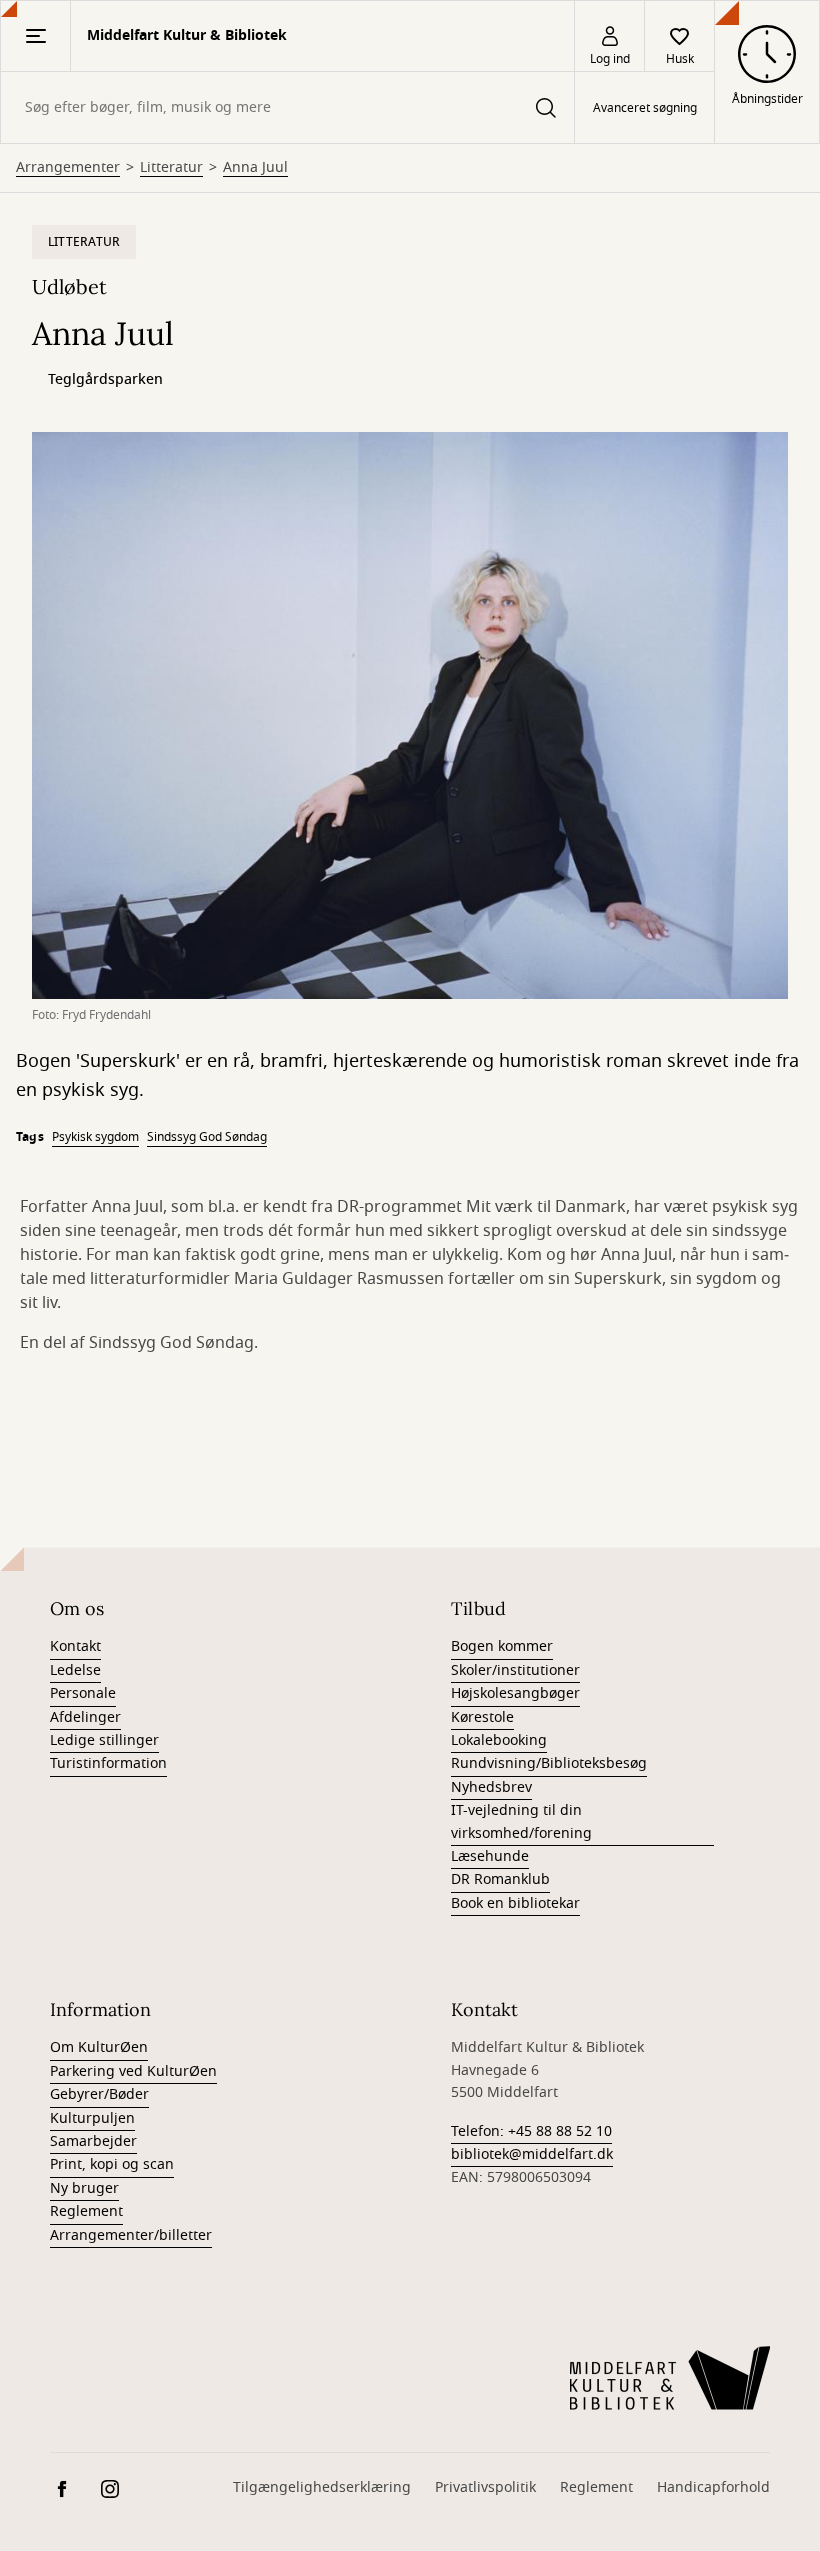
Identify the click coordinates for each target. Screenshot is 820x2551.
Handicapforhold (713, 2487)
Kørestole (482, 1717)
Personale (83, 1693)
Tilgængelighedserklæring (322, 2487)
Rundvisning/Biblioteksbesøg (549, 1763)
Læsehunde (490, 1856)
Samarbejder (93, 2141)
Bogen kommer (502, 1646)
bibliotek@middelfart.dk (532, 2154)
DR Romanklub (500, 1879)
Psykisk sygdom (95, 1137)
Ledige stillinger (104, 1740)
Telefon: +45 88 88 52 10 (531, 2131)
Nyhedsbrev (491, 1787)
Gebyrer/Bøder (99, 2094)
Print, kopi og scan (112, 2164)
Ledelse (75, 1670)
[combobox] (287, 107)
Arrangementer (68, 168)
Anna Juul (255, 168)
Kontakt (75, 1646)
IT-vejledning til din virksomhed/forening (521, 1821)
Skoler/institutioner (515, 1670)
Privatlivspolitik (485, 2487)
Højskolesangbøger (515, 1693)
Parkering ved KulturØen (133, 2071)
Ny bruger (84, 2188)
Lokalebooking (499, 1740)
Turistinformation (108, 1763)
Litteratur (171, 168)
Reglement (86, 2211)
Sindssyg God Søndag (207, 1137)
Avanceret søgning (645, 108)
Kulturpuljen (92, 2118)
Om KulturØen (99, 2047)
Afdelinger (85, 1717)
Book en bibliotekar (515, 1903)
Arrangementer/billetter (131, 2235)
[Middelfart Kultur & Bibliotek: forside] (670, 2378)
